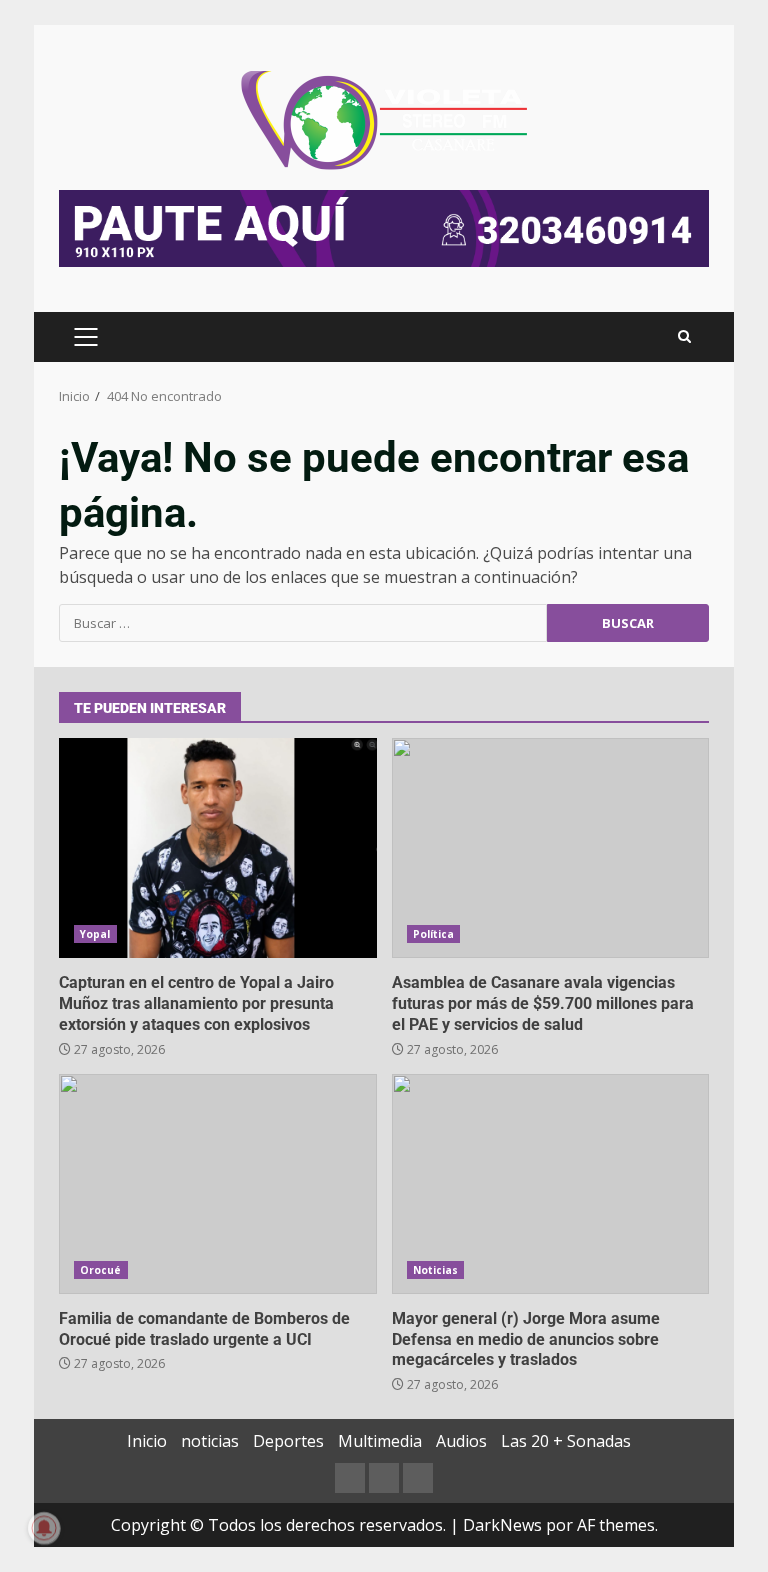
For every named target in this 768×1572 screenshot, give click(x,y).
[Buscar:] (303, 623)
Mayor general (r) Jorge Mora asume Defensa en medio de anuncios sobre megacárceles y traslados (551, 1184)
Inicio (147, 1441)
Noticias (436, 1270)
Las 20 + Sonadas (566, 1441)
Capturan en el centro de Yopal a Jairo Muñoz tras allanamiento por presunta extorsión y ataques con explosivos (218, 848)
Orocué (101, 1270)
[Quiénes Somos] (418, 1478)
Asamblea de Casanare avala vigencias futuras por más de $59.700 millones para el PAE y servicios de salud (551, 848)
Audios (461, 1441)
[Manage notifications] (44, 1528)
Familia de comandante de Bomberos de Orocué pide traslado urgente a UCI (218, 1184)
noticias (210, 1441)
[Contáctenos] (350, 1478)
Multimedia (380, 1441)
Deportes (288, 1441)
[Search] (684, 337)
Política (434, 934)
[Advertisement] (384, 227)
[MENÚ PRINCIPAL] (85, 337)
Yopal (95, 934)
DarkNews (502, 1525)
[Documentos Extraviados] (384, 1478)
